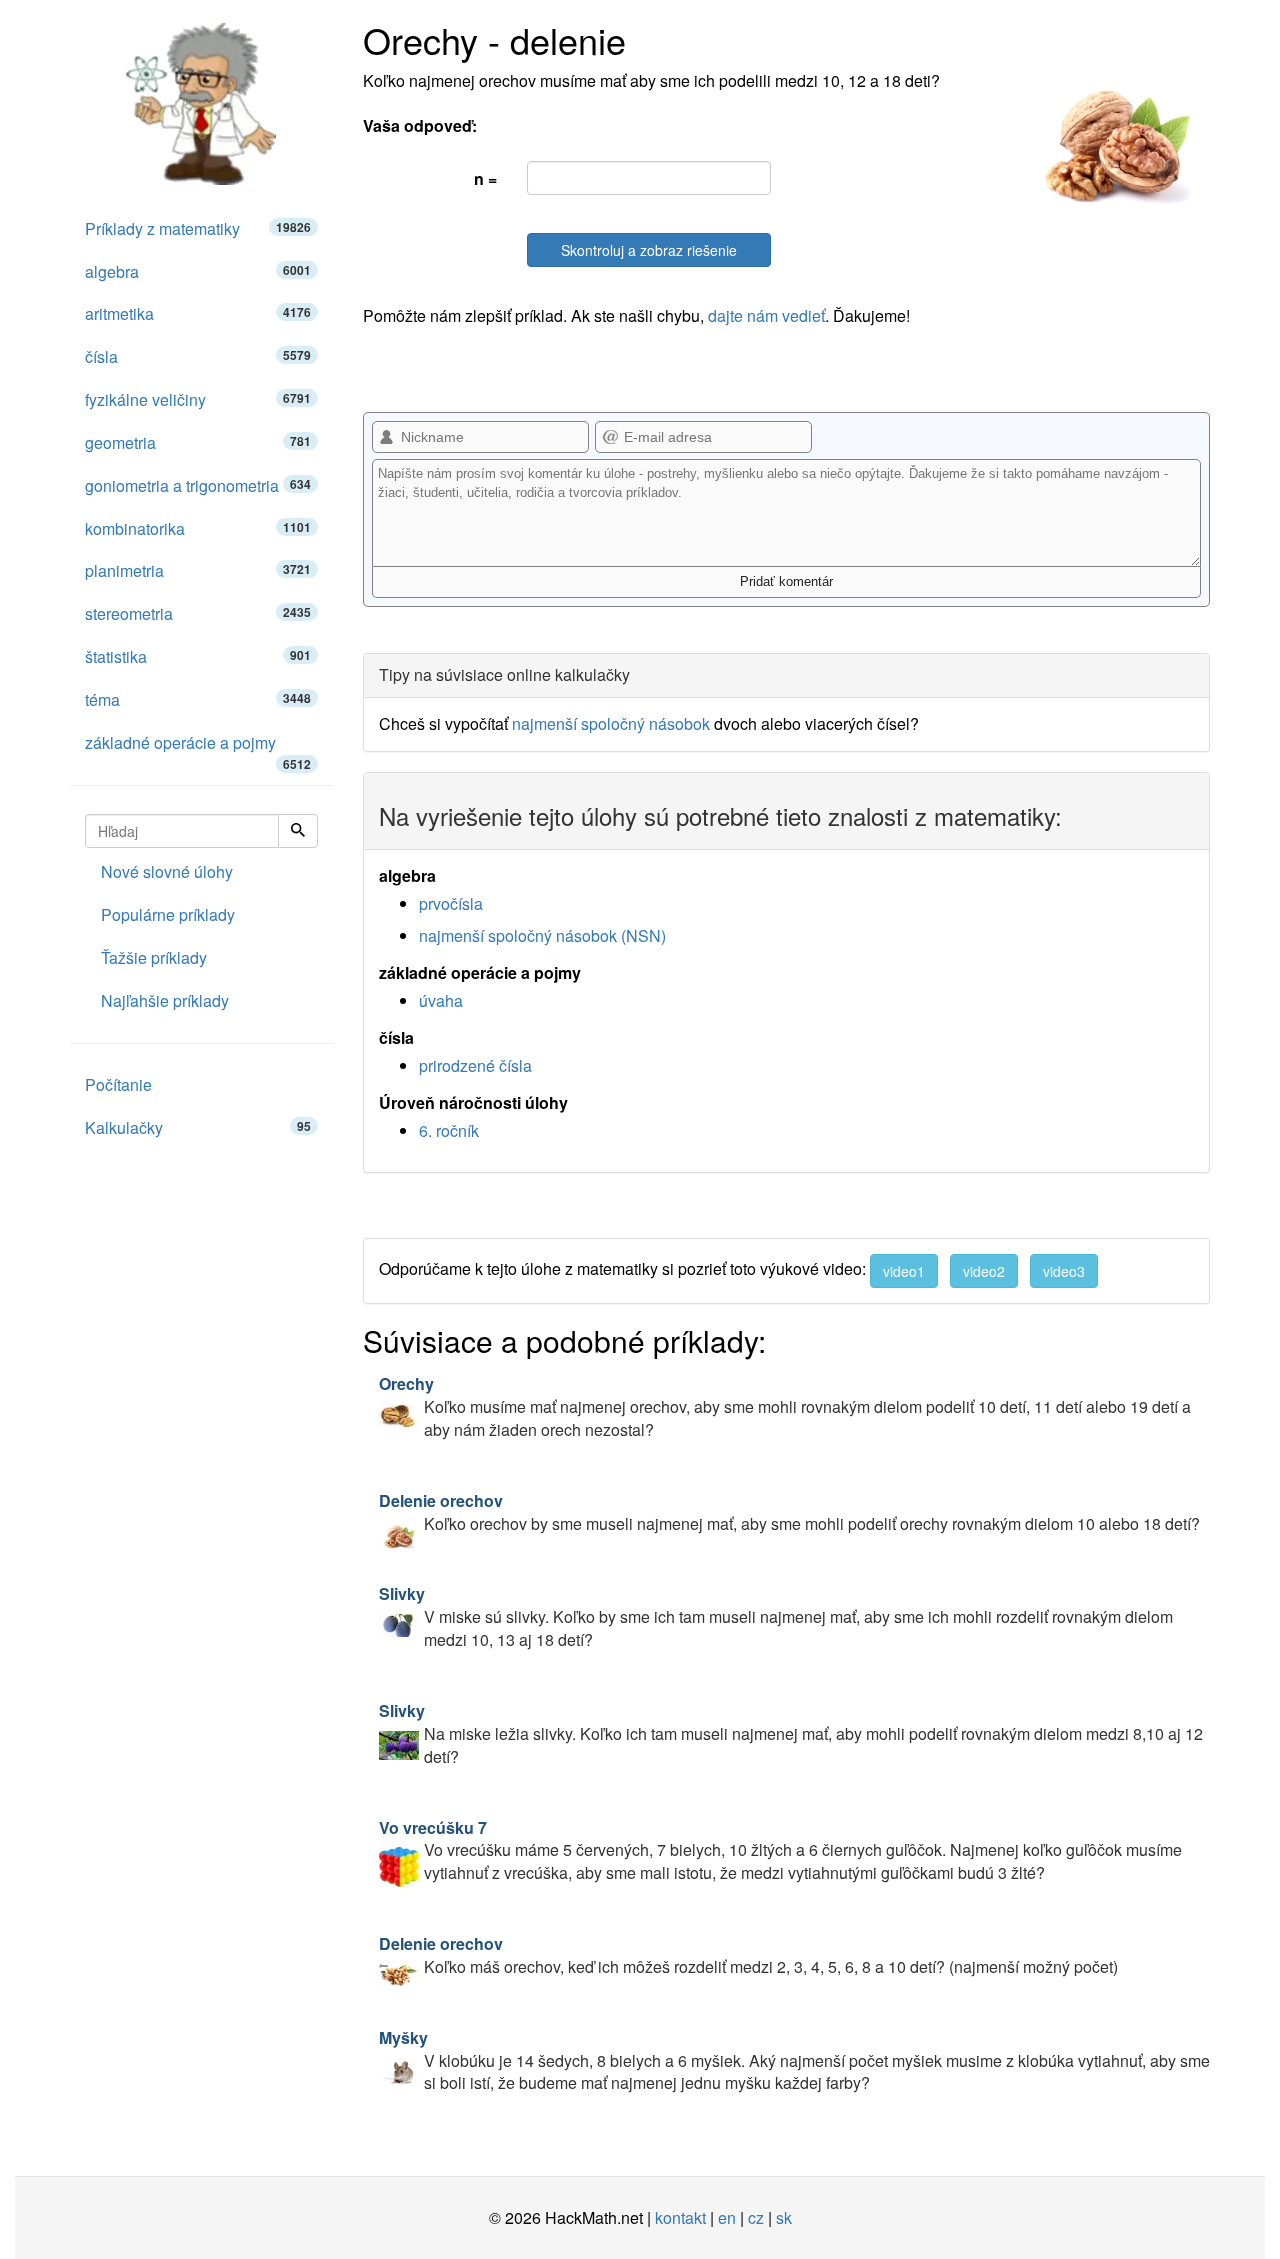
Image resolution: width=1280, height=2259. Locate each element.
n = (485, 178)
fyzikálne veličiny (198, 399)
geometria (198, 442)
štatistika (198, 656)
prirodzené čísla (475, 1065)
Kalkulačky (198, 1127)
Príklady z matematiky (198, 228)
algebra (198, 271)
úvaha (441, 1000)
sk (784, 2217)
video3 (1064, 1271)
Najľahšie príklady (165, 1000)
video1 (904, 1271)
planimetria (198, 570)
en (727, 2217)
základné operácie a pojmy (198, 748)
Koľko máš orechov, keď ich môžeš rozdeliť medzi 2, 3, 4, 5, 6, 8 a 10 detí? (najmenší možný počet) (748, 1955)
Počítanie (118, 1084)
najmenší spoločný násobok (611, 723)
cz (756, 2217)
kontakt (680, 2217)
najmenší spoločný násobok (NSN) (542, 935)
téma (198, 699)
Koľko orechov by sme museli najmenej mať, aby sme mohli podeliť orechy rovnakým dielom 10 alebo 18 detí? (789, 1512)
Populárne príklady (168, 914)
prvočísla (451, 903)
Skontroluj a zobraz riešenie (649, 250)
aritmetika (198, 313)
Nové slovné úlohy (167, 871)
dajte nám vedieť (766, 315)
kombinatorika (198, 528)
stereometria (198, 613)
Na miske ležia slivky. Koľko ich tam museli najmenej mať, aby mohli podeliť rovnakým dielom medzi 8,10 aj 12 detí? (791, 1733)
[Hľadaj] (298, 831)
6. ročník (449, 1130)
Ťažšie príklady (154, 957)
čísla (198, 356)
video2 (984, 1271)
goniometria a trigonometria (198, 485)
